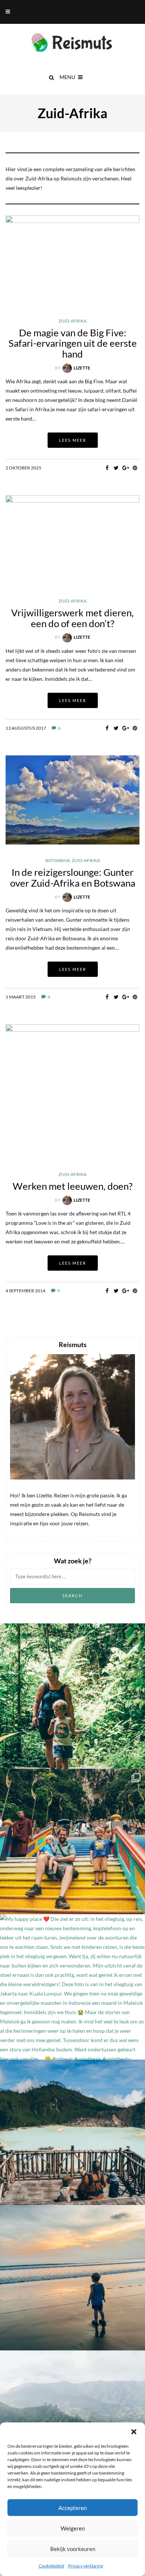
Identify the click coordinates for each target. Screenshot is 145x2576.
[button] (134, 2432)
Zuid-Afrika (72, 321)
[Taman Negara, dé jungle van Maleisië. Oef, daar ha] (72, 1696)
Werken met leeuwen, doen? (72, 1186)
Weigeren (73, 2528)
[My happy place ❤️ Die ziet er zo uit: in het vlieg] (72, 1987)
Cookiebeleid (51, 2566)
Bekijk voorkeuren (73, 2549)
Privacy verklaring (86, 2566)
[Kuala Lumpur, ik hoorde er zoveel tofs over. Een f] (72, 1841)
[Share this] (107, 468)
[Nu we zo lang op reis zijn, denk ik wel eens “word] (72, 2132)
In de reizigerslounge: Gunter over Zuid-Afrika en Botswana (73, 877)
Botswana (58, 861)
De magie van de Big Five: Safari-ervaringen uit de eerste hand (73, 343)
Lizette (82, 368)
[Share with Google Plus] (125, 468)
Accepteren (72, 2508)
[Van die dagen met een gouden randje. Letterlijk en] (72, 2278)
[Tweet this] (116, 468)
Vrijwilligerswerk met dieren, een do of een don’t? (72, 618)
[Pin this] (135, 468)
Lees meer (73, 440)
